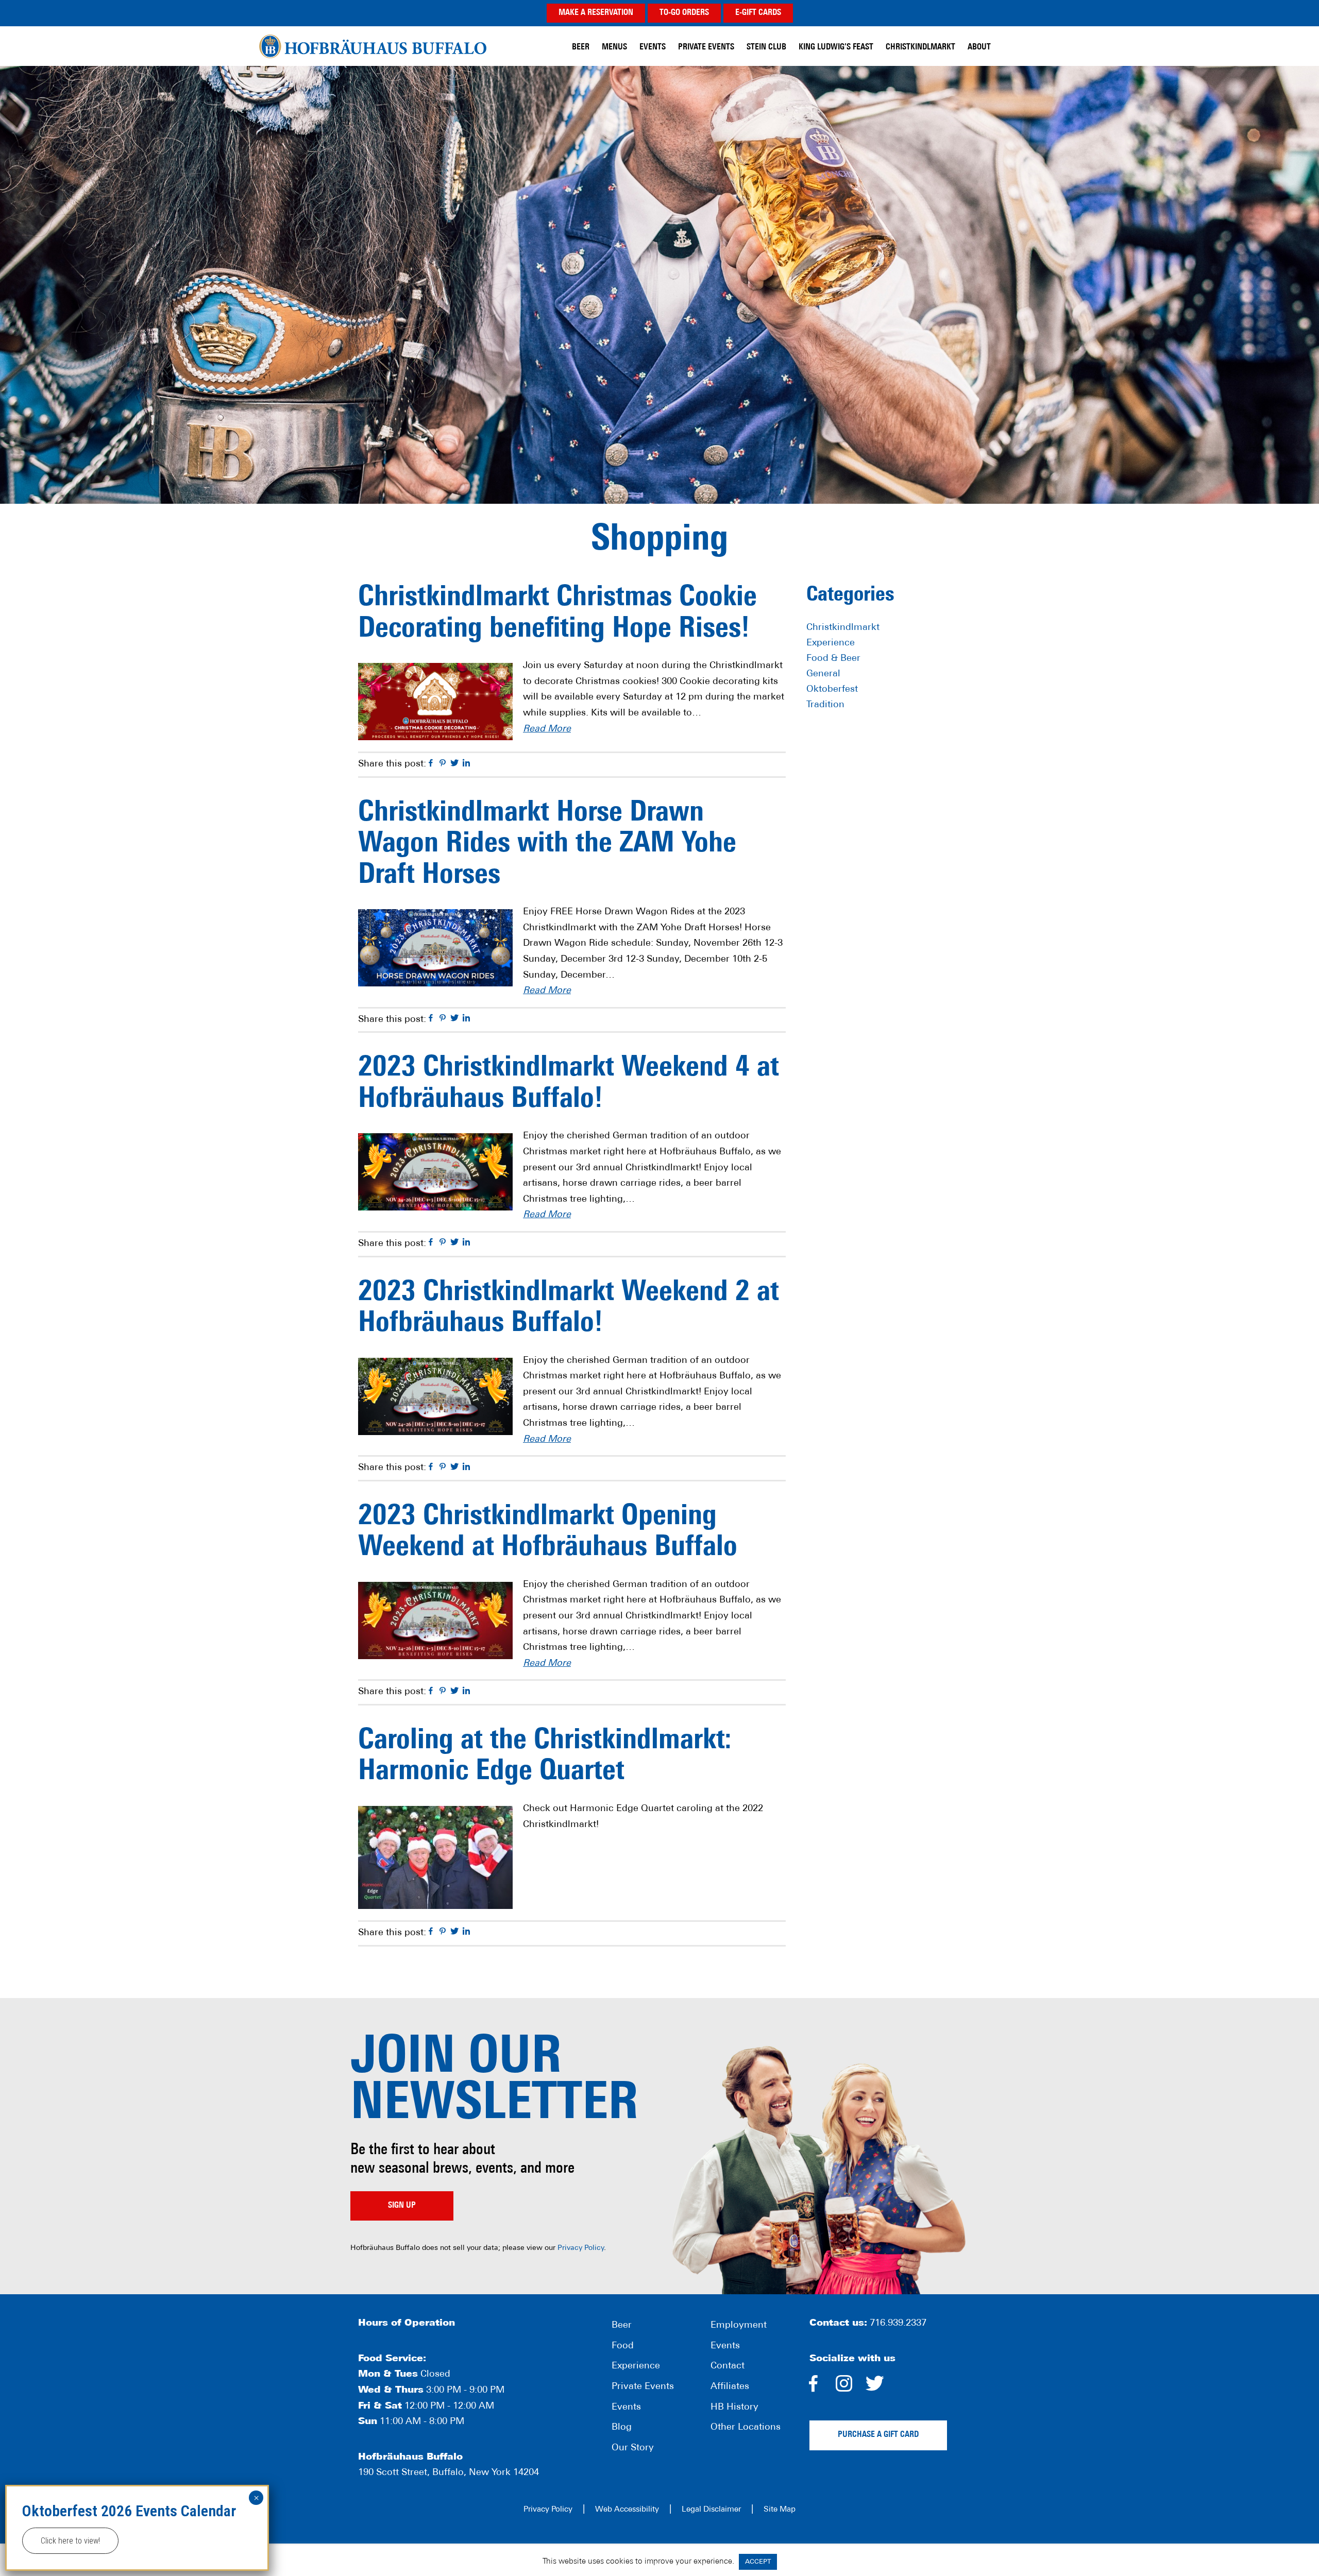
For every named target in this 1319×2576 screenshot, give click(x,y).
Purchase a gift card (878, 2435)
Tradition (825, 705)
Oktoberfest (832, 690)
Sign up (402, 2206)
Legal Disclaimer (711, 2510)
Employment (739, 2326)
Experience (831, 643)
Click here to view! (70, 2541)
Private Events (643, 2387)
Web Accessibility (627, 2510)
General (823, 674)
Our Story (633, 2448)
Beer (622, 2326)
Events (626, 2408)
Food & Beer (833, 659)
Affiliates (730, 2387)
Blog (622, 2428)
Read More (547, 729)
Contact (728, 2366)
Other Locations (746, 2428)
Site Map (780, 2510)
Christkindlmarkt (843, 628)
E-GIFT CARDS (758, 13)
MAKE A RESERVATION (596, 13)
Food (623, 2346)
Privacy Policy (581, 2248)
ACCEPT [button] (758, 2562)
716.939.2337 (898, 2324)
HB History (734, 2408)
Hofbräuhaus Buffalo (373, 46)
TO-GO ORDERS (684, 13)
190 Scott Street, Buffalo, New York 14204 (449, 2473)
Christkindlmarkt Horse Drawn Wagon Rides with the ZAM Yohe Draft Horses (547, 845)
